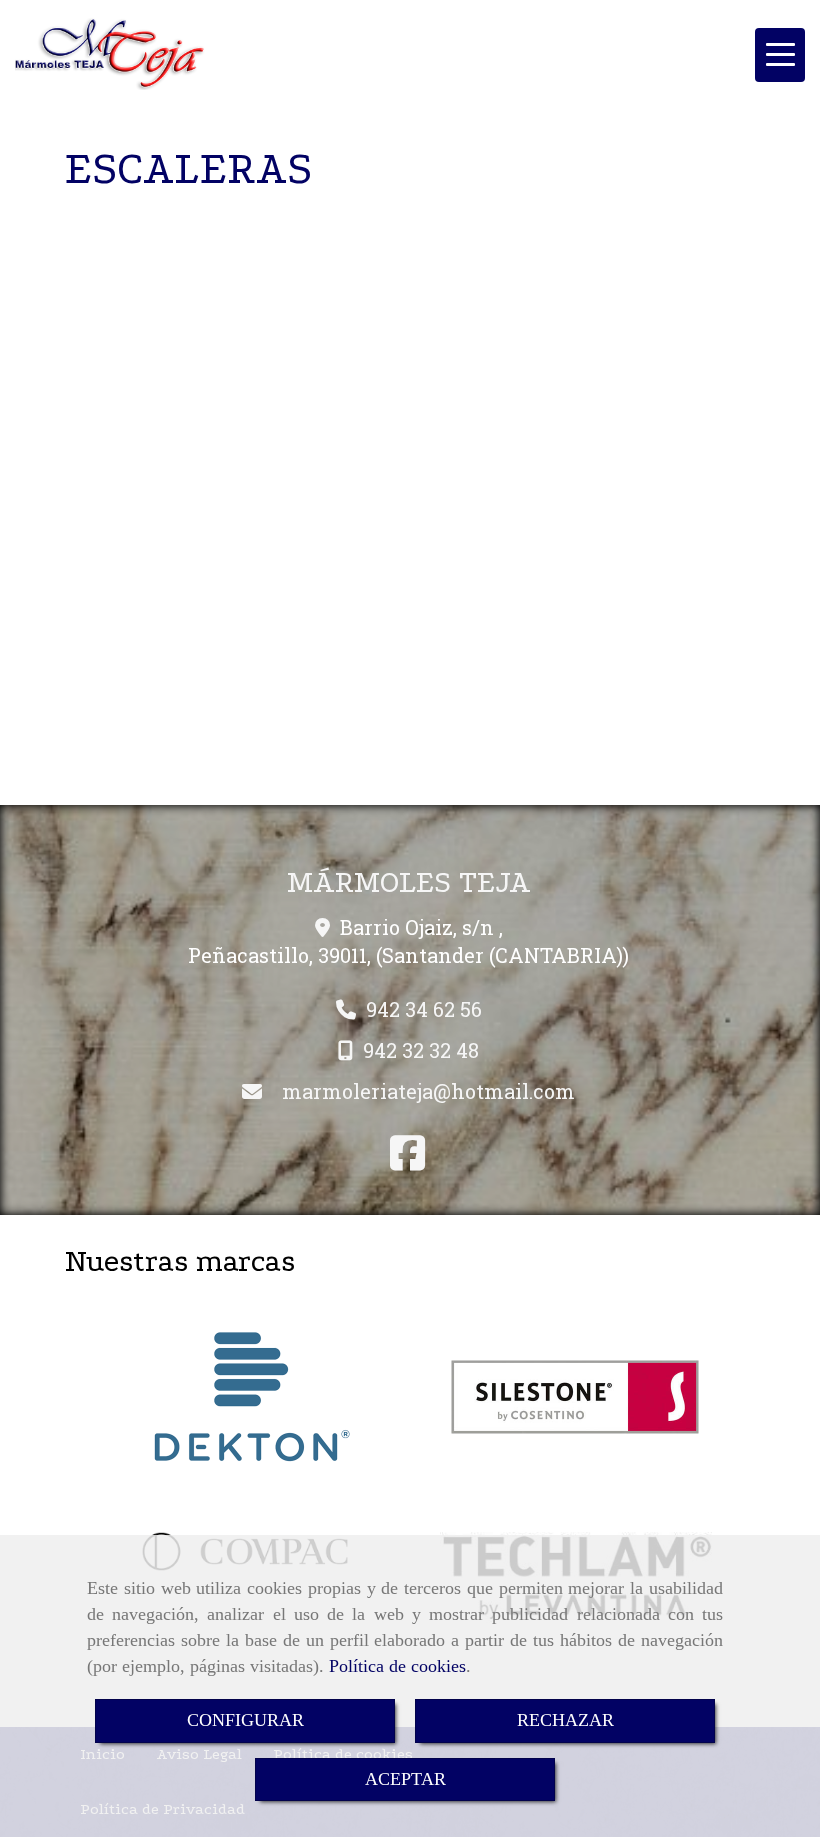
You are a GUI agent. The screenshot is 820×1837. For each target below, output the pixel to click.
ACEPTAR (405, 1779)
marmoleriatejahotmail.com (428, 1091)
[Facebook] (407, 1160)
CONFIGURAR (245, 1720)
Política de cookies (397, 1666)
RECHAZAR (565, 1720)
